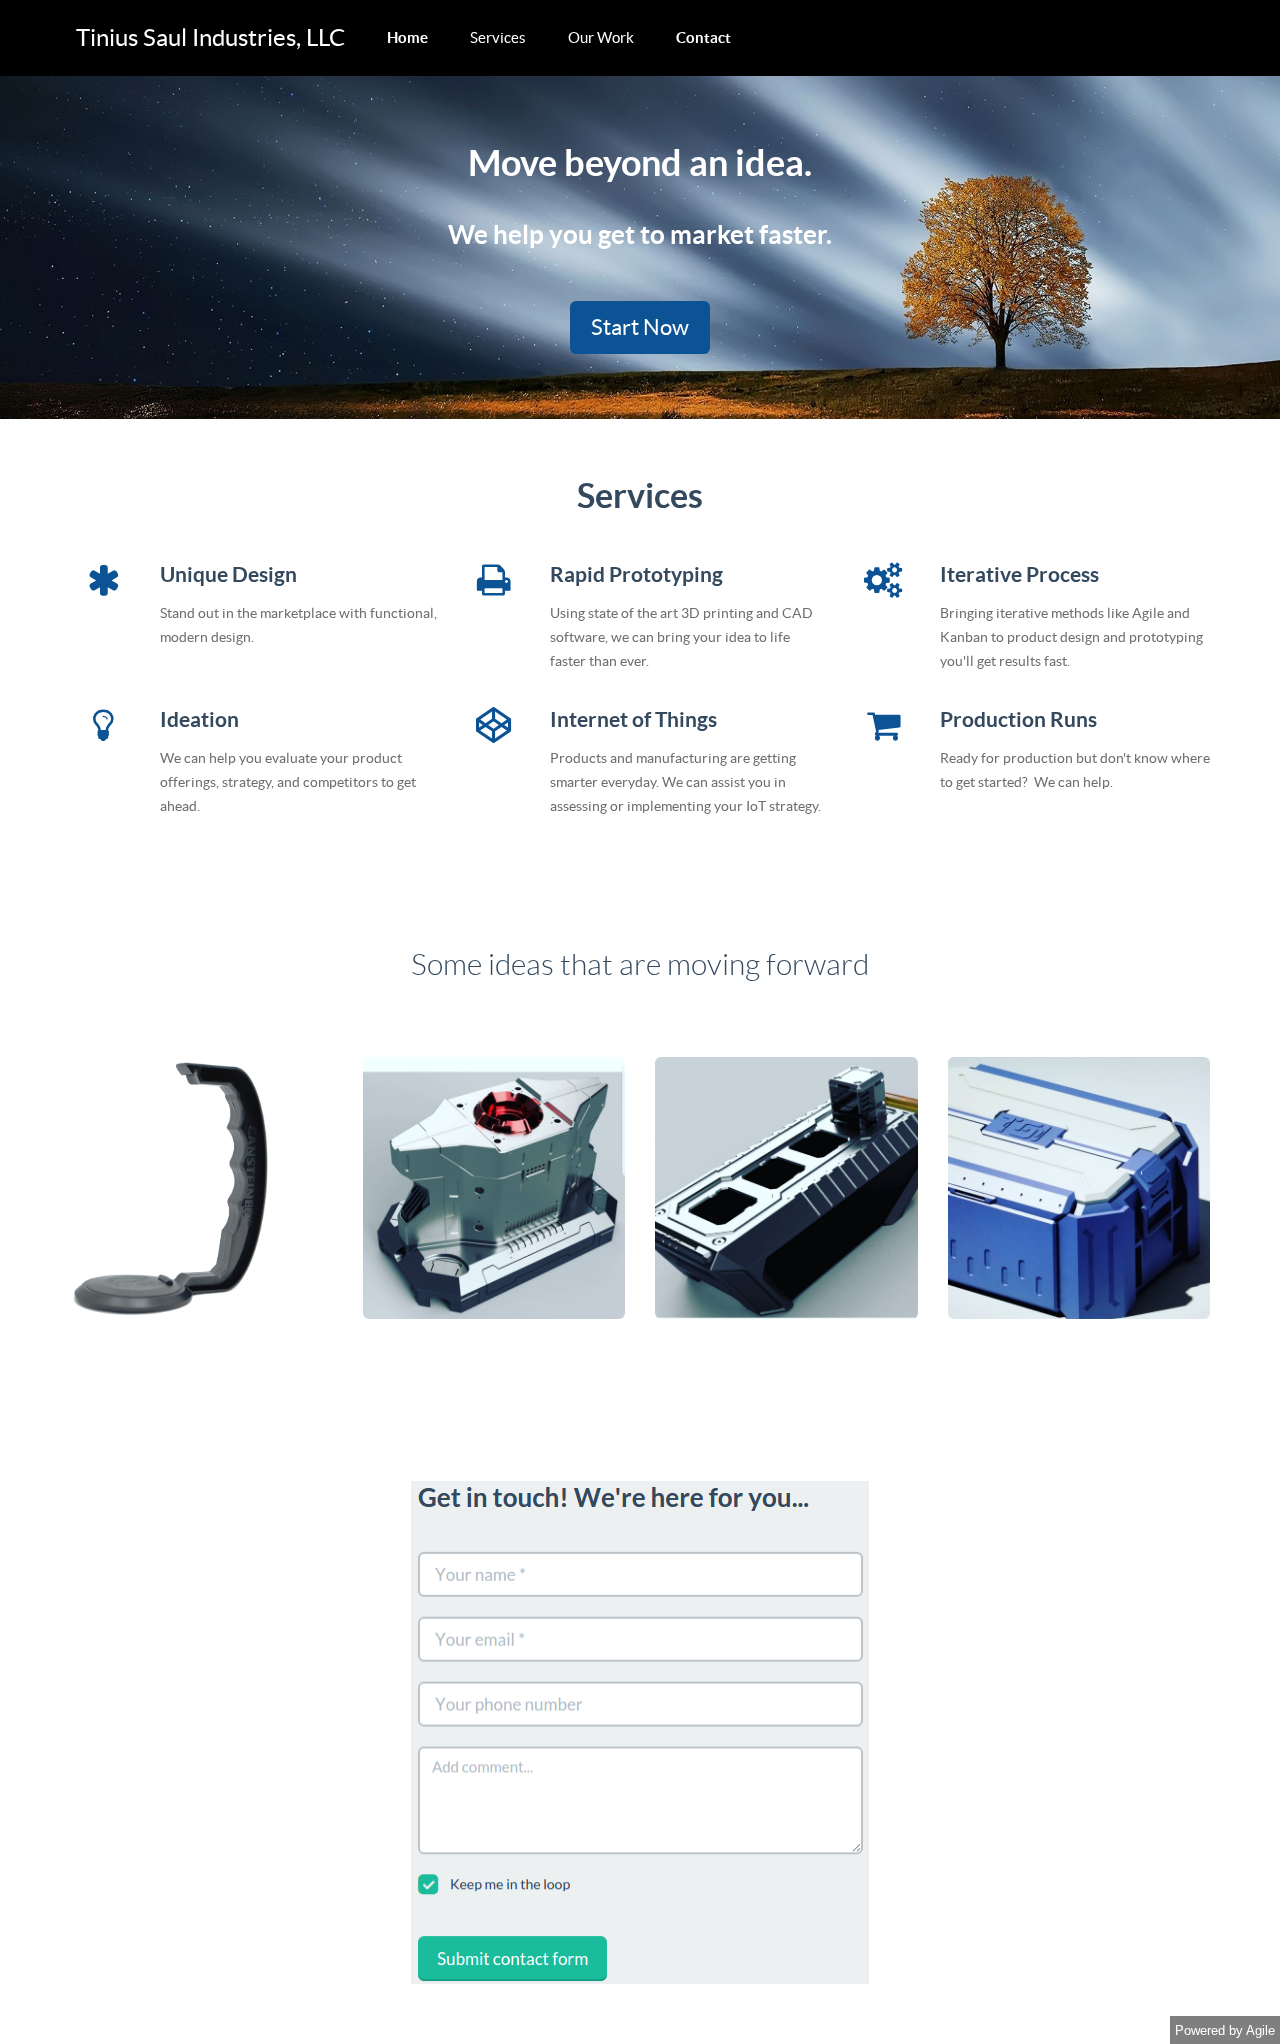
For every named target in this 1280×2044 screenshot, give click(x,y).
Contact (703, 37)
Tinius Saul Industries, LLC (210, 37)
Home (407, 37)
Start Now (640, 327)
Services (498, 37)
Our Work (601, 37)
